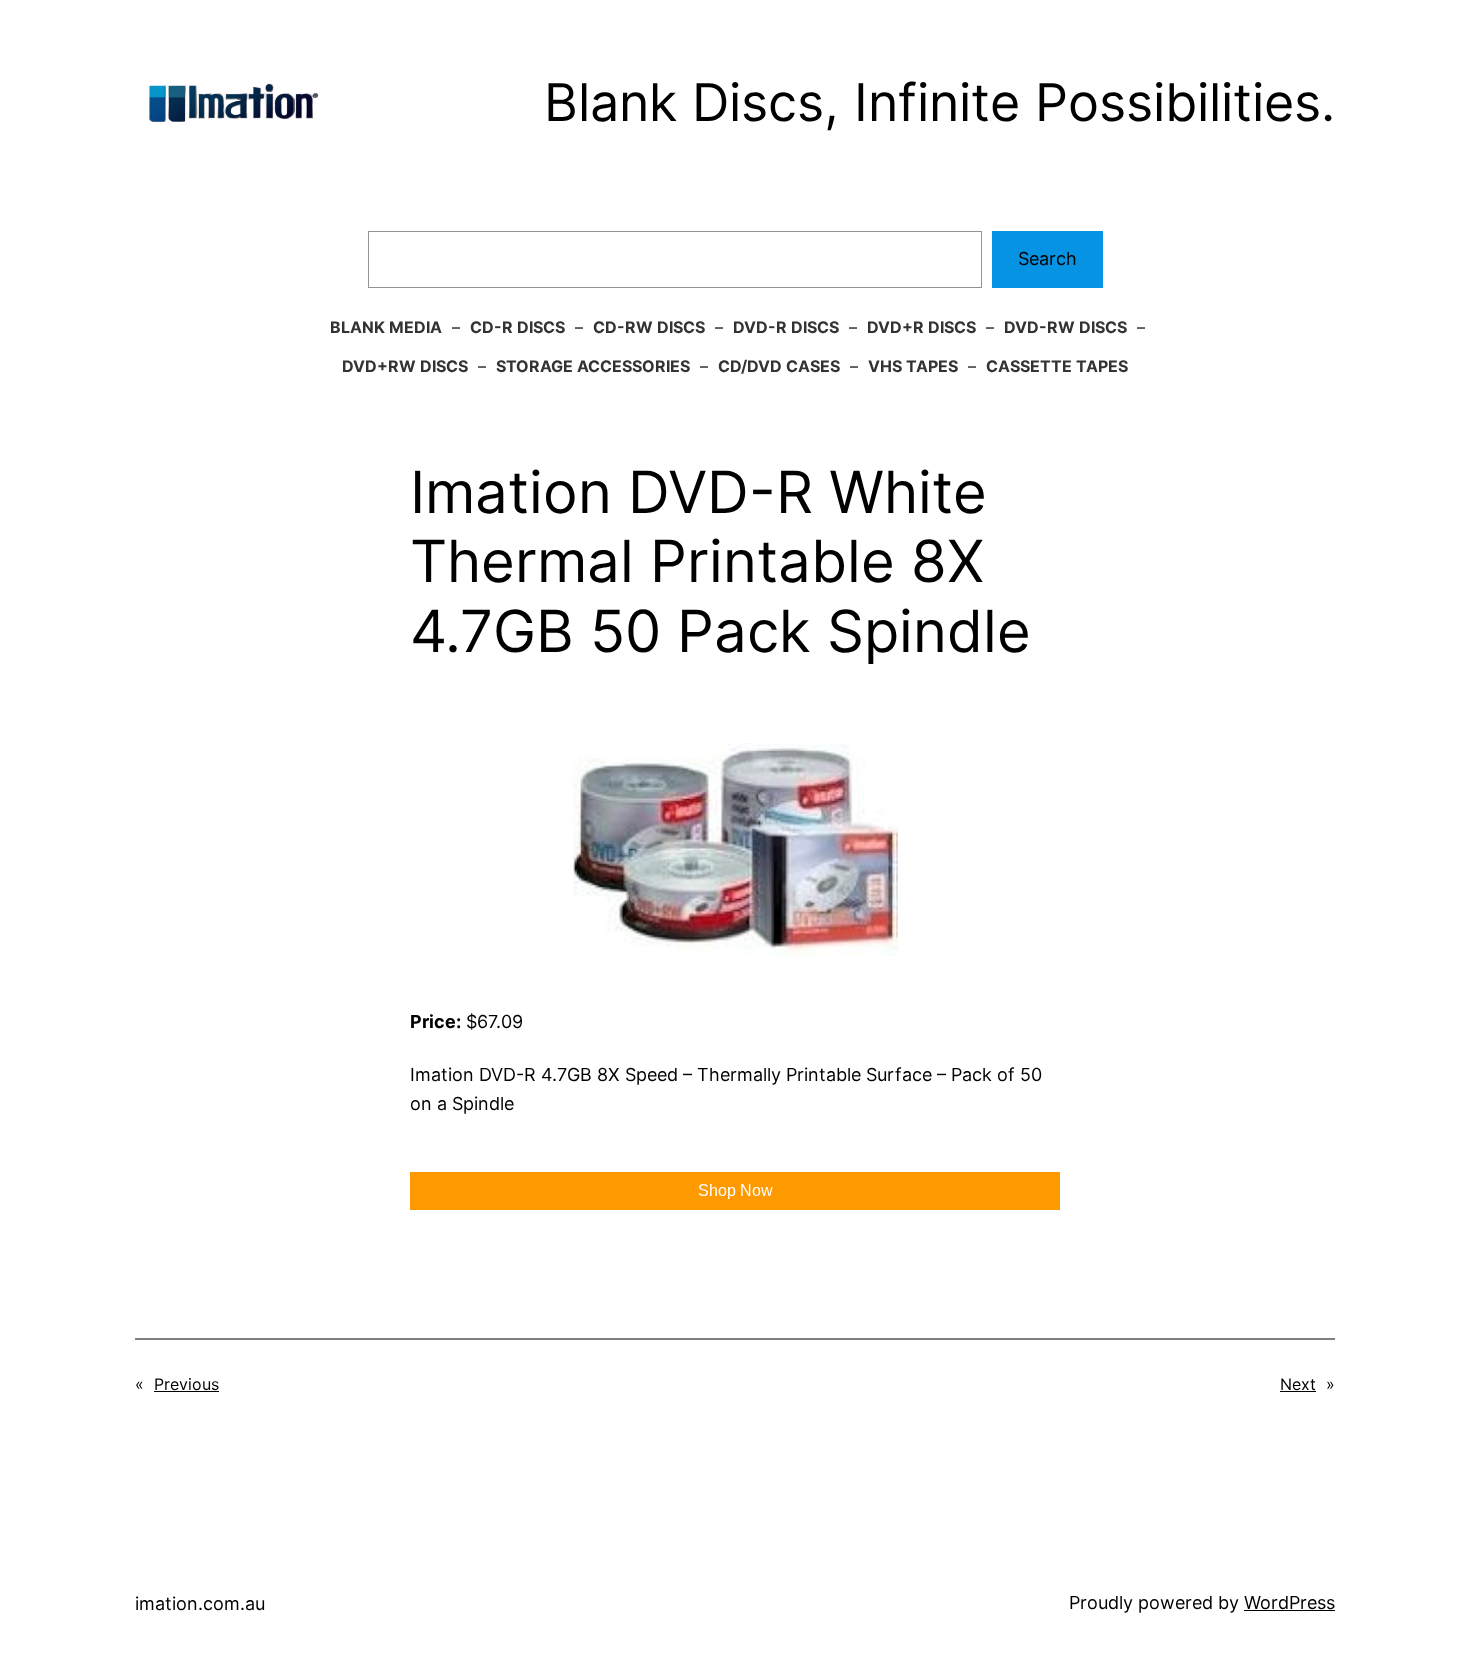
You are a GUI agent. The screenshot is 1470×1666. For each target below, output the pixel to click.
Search (1047, 258)
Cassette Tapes (1057, 366)
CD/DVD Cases (779, 366)
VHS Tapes (913, 366)
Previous (186, 1384)
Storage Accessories (593, 366)
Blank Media (386, 327)
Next (1298, 1384)
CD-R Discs (517, 327)
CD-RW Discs (649, 327)
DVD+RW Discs (405, 366)
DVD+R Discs (921, 327)
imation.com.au (200, 1603)
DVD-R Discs (786, 327)
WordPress (1289, 1602)
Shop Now (735, 1190)
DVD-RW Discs (1065, 327)
